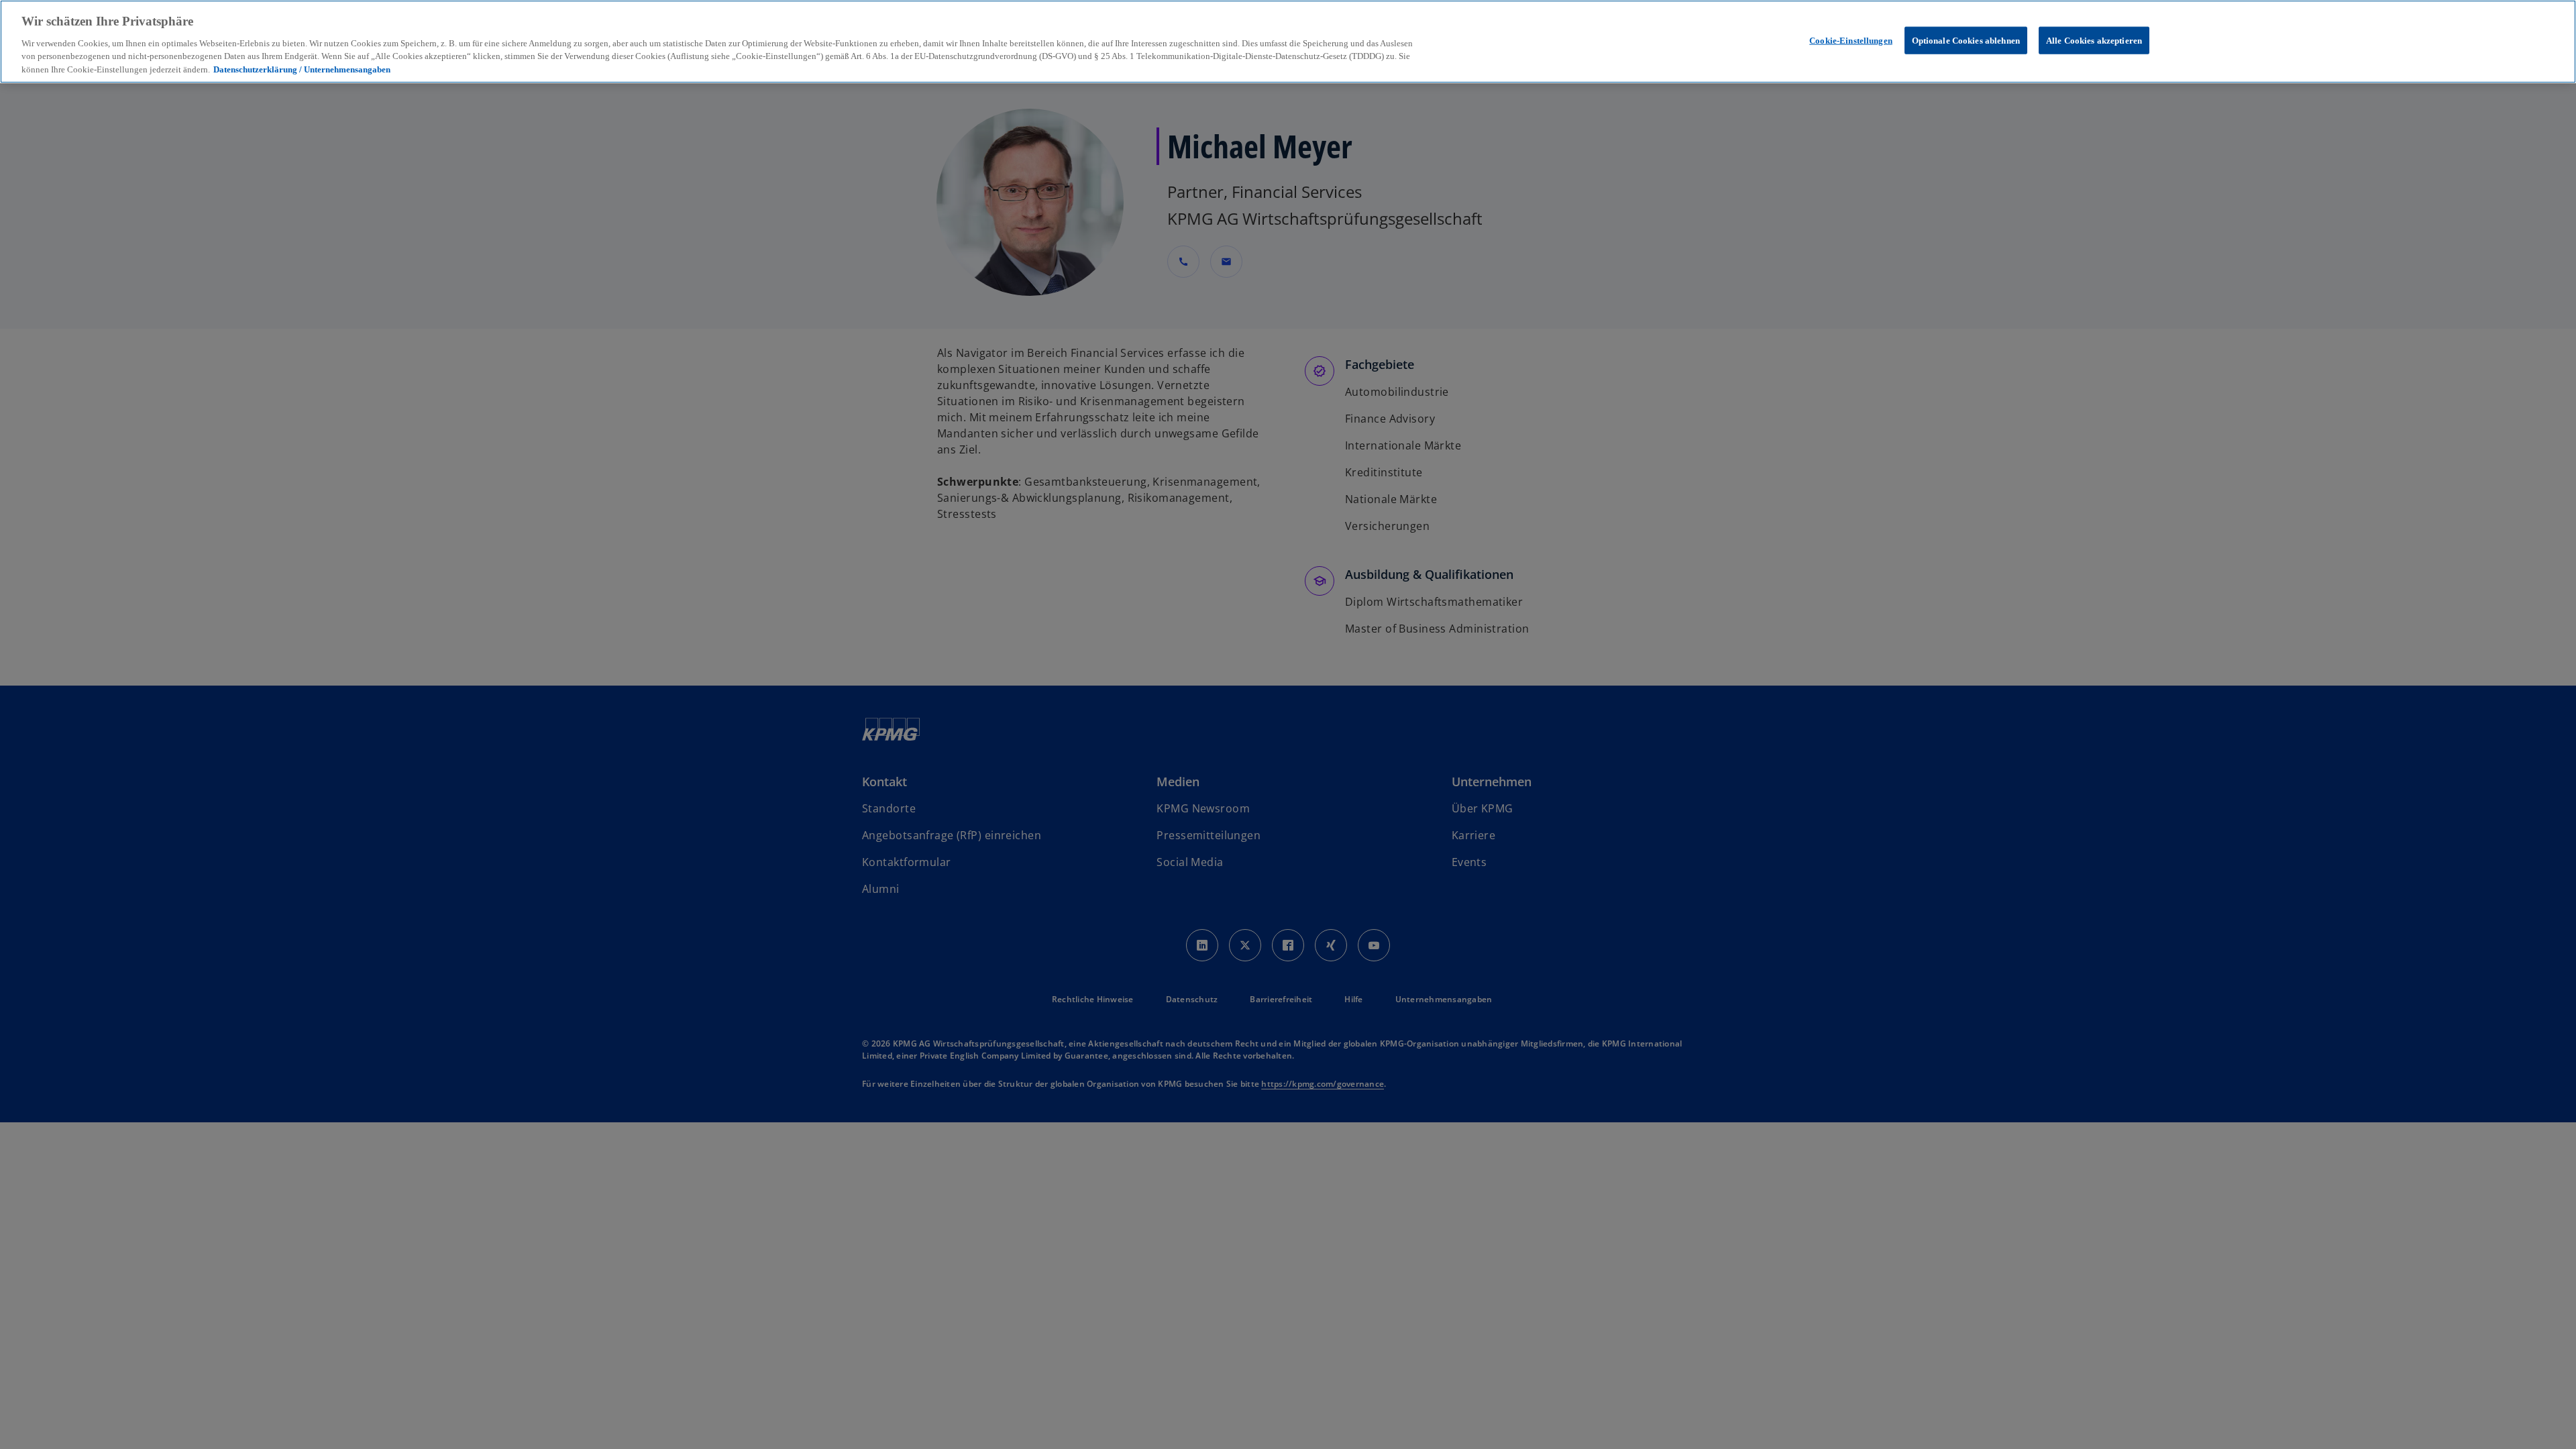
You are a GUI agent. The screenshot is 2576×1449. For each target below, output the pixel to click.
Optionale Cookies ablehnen (1966, 40)
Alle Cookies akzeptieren (2094, 40)
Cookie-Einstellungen (1851, 40)
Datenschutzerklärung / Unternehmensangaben (302, 69)
